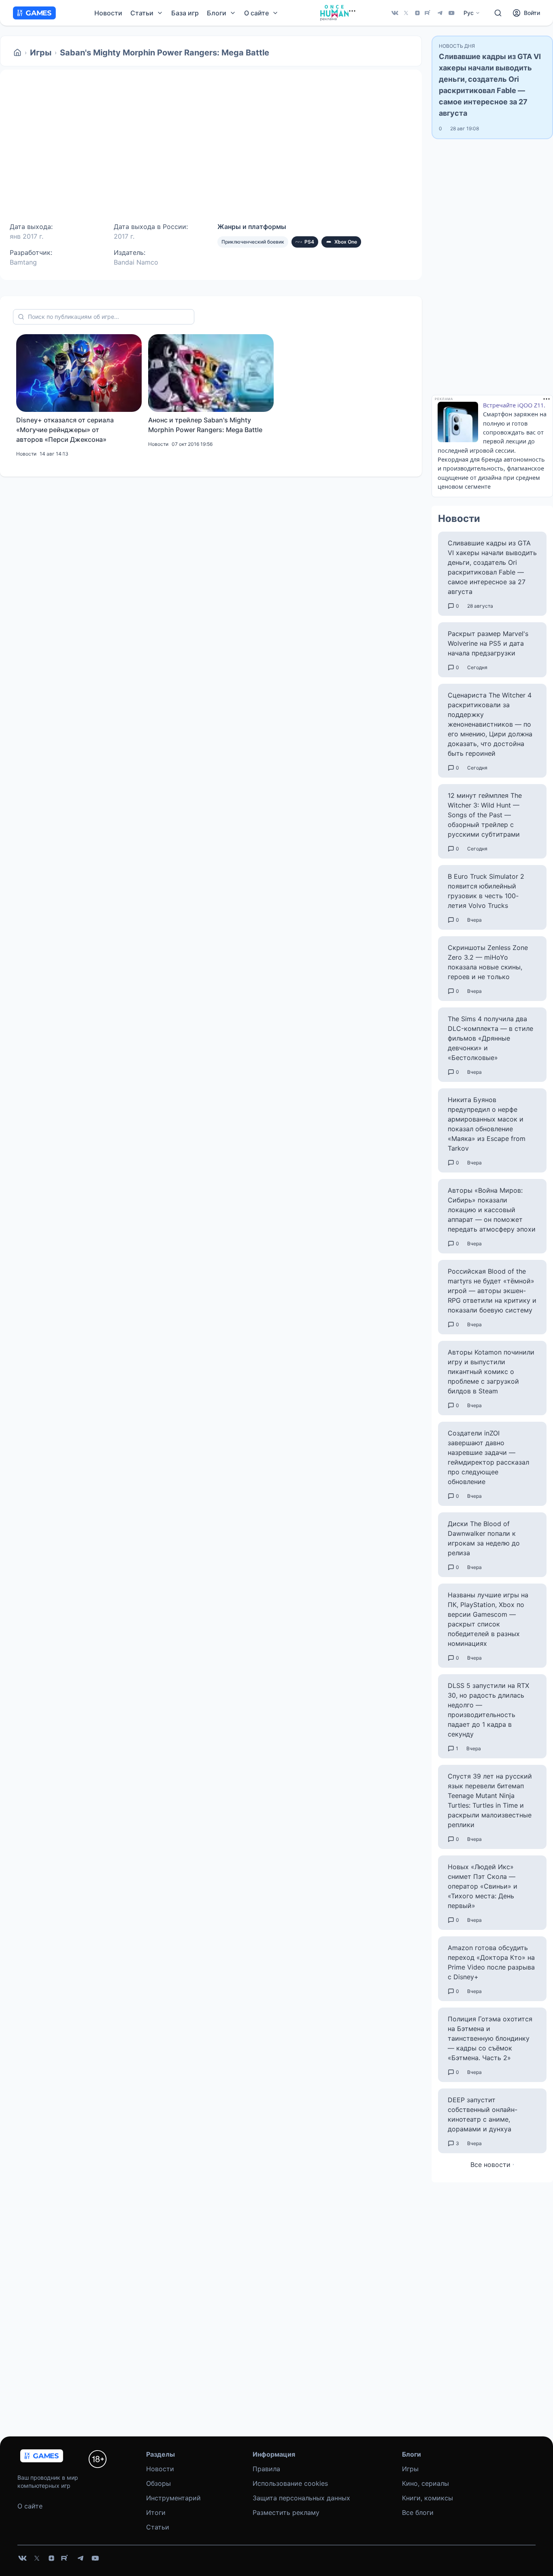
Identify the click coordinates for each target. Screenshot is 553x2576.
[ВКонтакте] (395, 13)
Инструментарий (173, 2498)
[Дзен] (417, 13)
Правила (266, 2469)
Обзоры (158, 2483)
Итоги (156, 2512)
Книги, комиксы (428, 2498)
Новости (108, 13)
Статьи (158, 2527)
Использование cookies (290, 2483)
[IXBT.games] (17, 53)
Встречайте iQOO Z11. (514, 405)
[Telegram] (440, 13)
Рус (469, 13)
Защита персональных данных (301, 2498)
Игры (41, 53)
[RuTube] (429, 13)
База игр (185, 13)
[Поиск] (498, 13)
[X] (406, 13)
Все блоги (418, 2512)
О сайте (30, 2506)
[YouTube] (451, 13)
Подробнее (232, 162)
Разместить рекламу (286, 2512)
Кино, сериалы (425, 2483)
